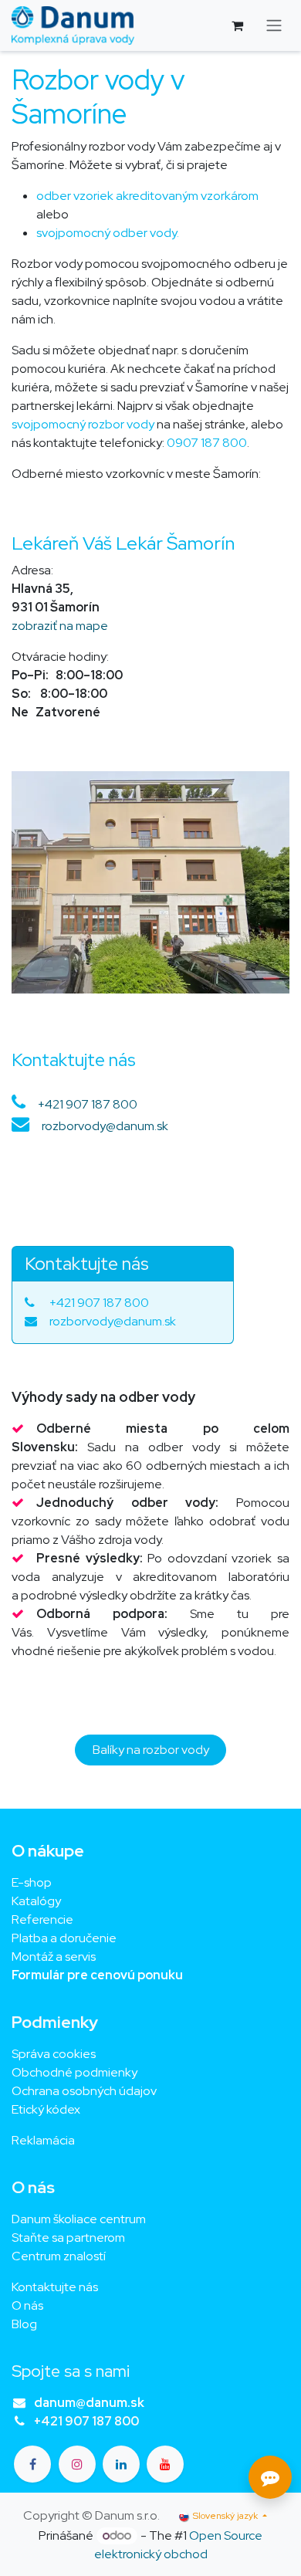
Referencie (42, 1919)
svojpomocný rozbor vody (83, 424)
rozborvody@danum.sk (105, 1126)
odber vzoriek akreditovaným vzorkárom (147, 196)
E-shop (32, 1882)
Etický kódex (47, 2109)
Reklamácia (43, 2140)
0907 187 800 (207, 443)
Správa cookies (54, 2054)
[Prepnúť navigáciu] (274, 26)
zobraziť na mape (60, 626)
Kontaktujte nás (55, 2287)
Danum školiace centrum (79, 2219)
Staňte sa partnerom (68, 2237)
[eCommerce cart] (237, 25)
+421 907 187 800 (88, 1104)
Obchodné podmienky (74, 2072)
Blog (24, 2324)
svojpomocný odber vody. (108, 233)
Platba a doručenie (64, 1938)
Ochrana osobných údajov (84, 2091)
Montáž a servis (54, 1957)
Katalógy (36, 1901)
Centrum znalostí (59, 2256)
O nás (27, 2305)
